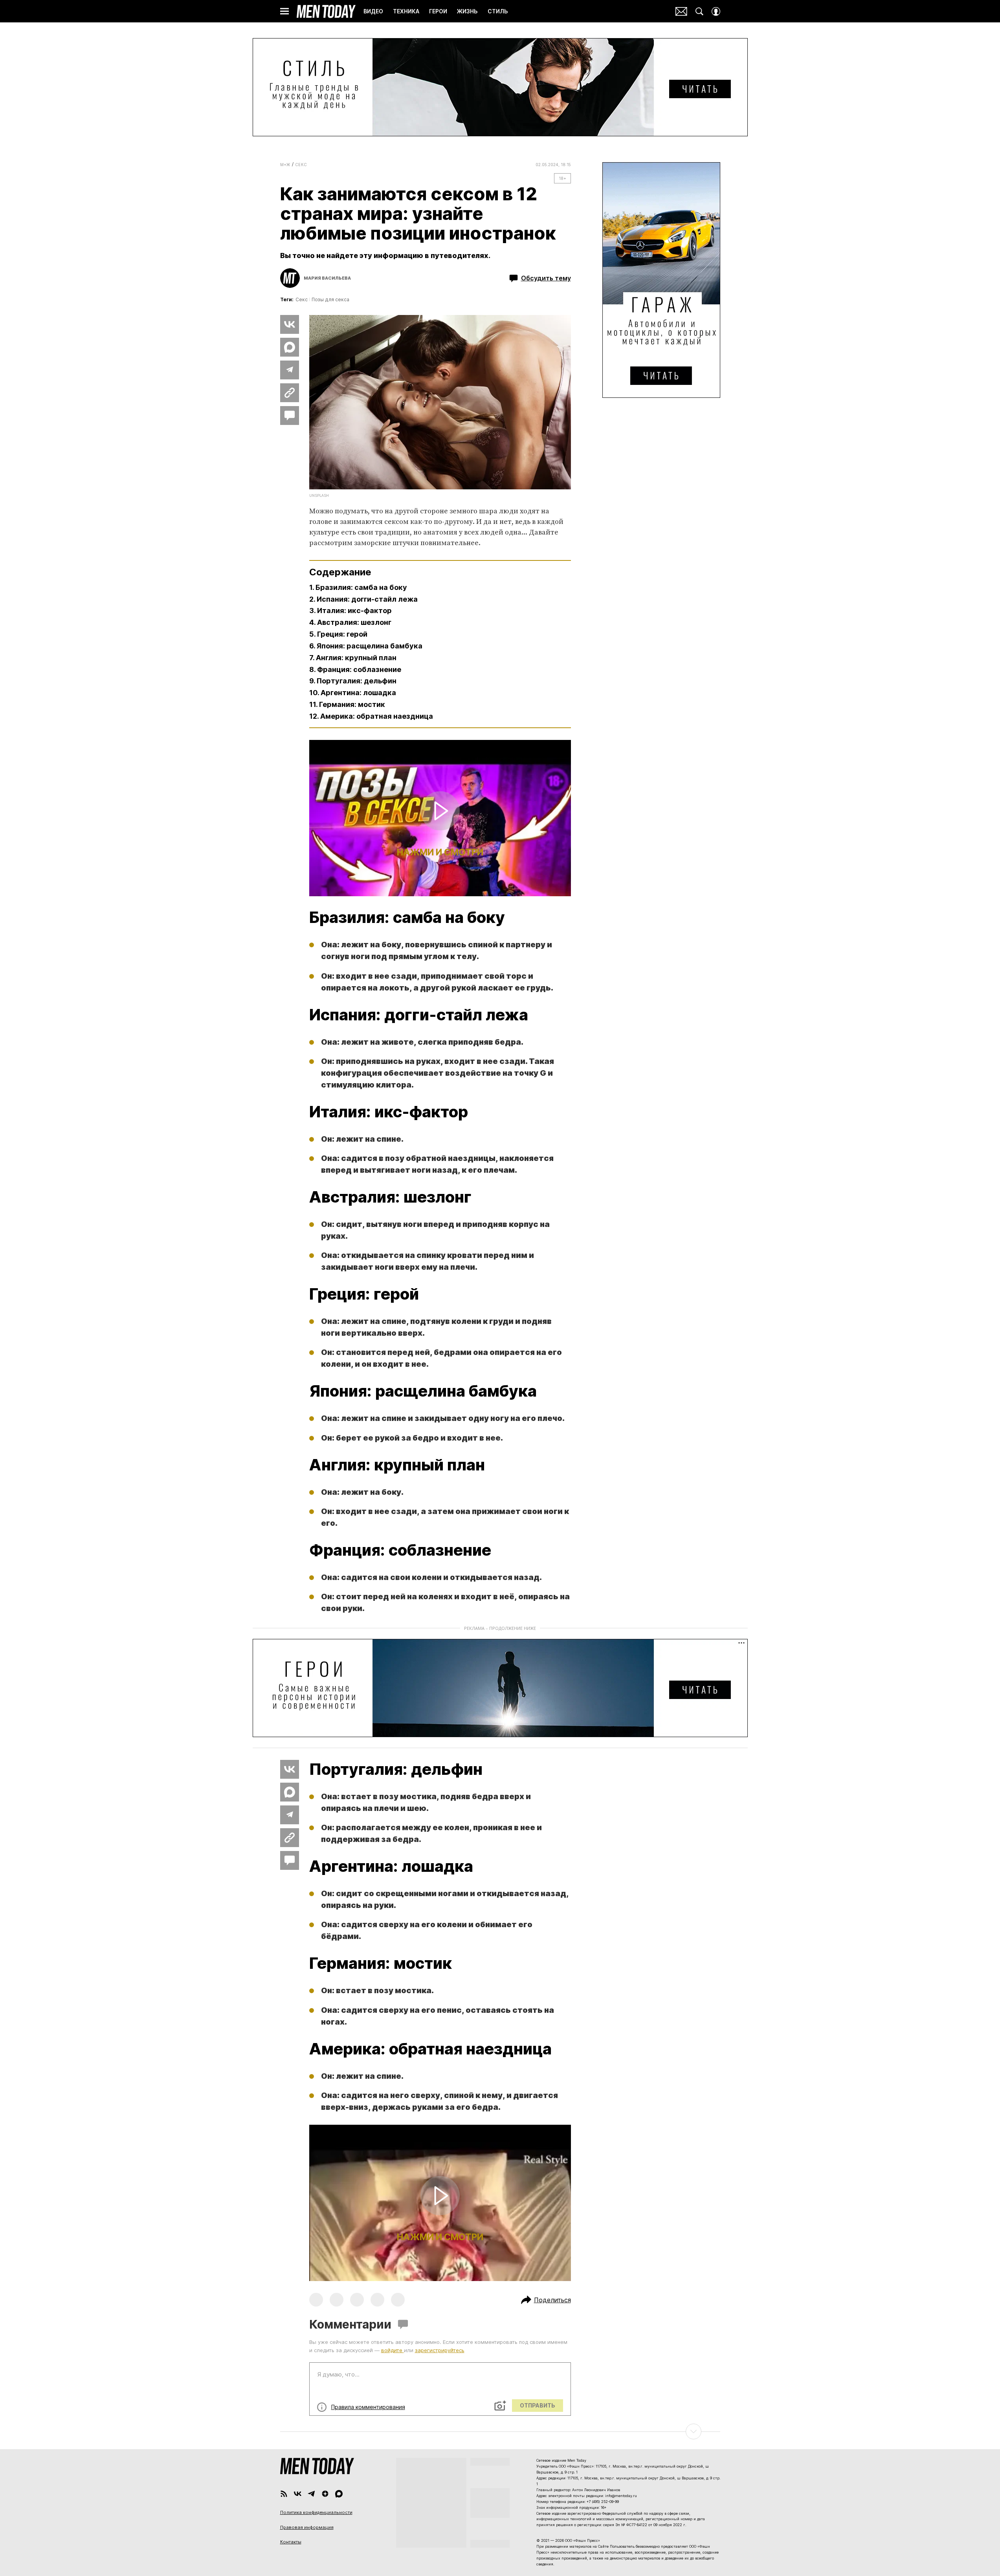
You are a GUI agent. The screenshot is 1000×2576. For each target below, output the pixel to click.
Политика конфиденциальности (316, 2512)
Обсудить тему (546, 278)
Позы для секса (330, 299)
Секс (301, 165)
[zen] (325, 2494)
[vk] (298, 2494)
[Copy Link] (290, 393)
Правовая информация (307, 2527)
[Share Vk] (290, 324)
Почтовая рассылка (681, 11)
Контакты (291, 2542)
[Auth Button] (716, 11)
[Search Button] (699, 11)
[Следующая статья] (500, 2431)
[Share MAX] (290, 347)
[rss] (284, 2494)
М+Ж (285, 165)
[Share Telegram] (290, 370)
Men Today (326, 11)
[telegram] (311, 2494)
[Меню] (284, 11)
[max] (339, 2494)
